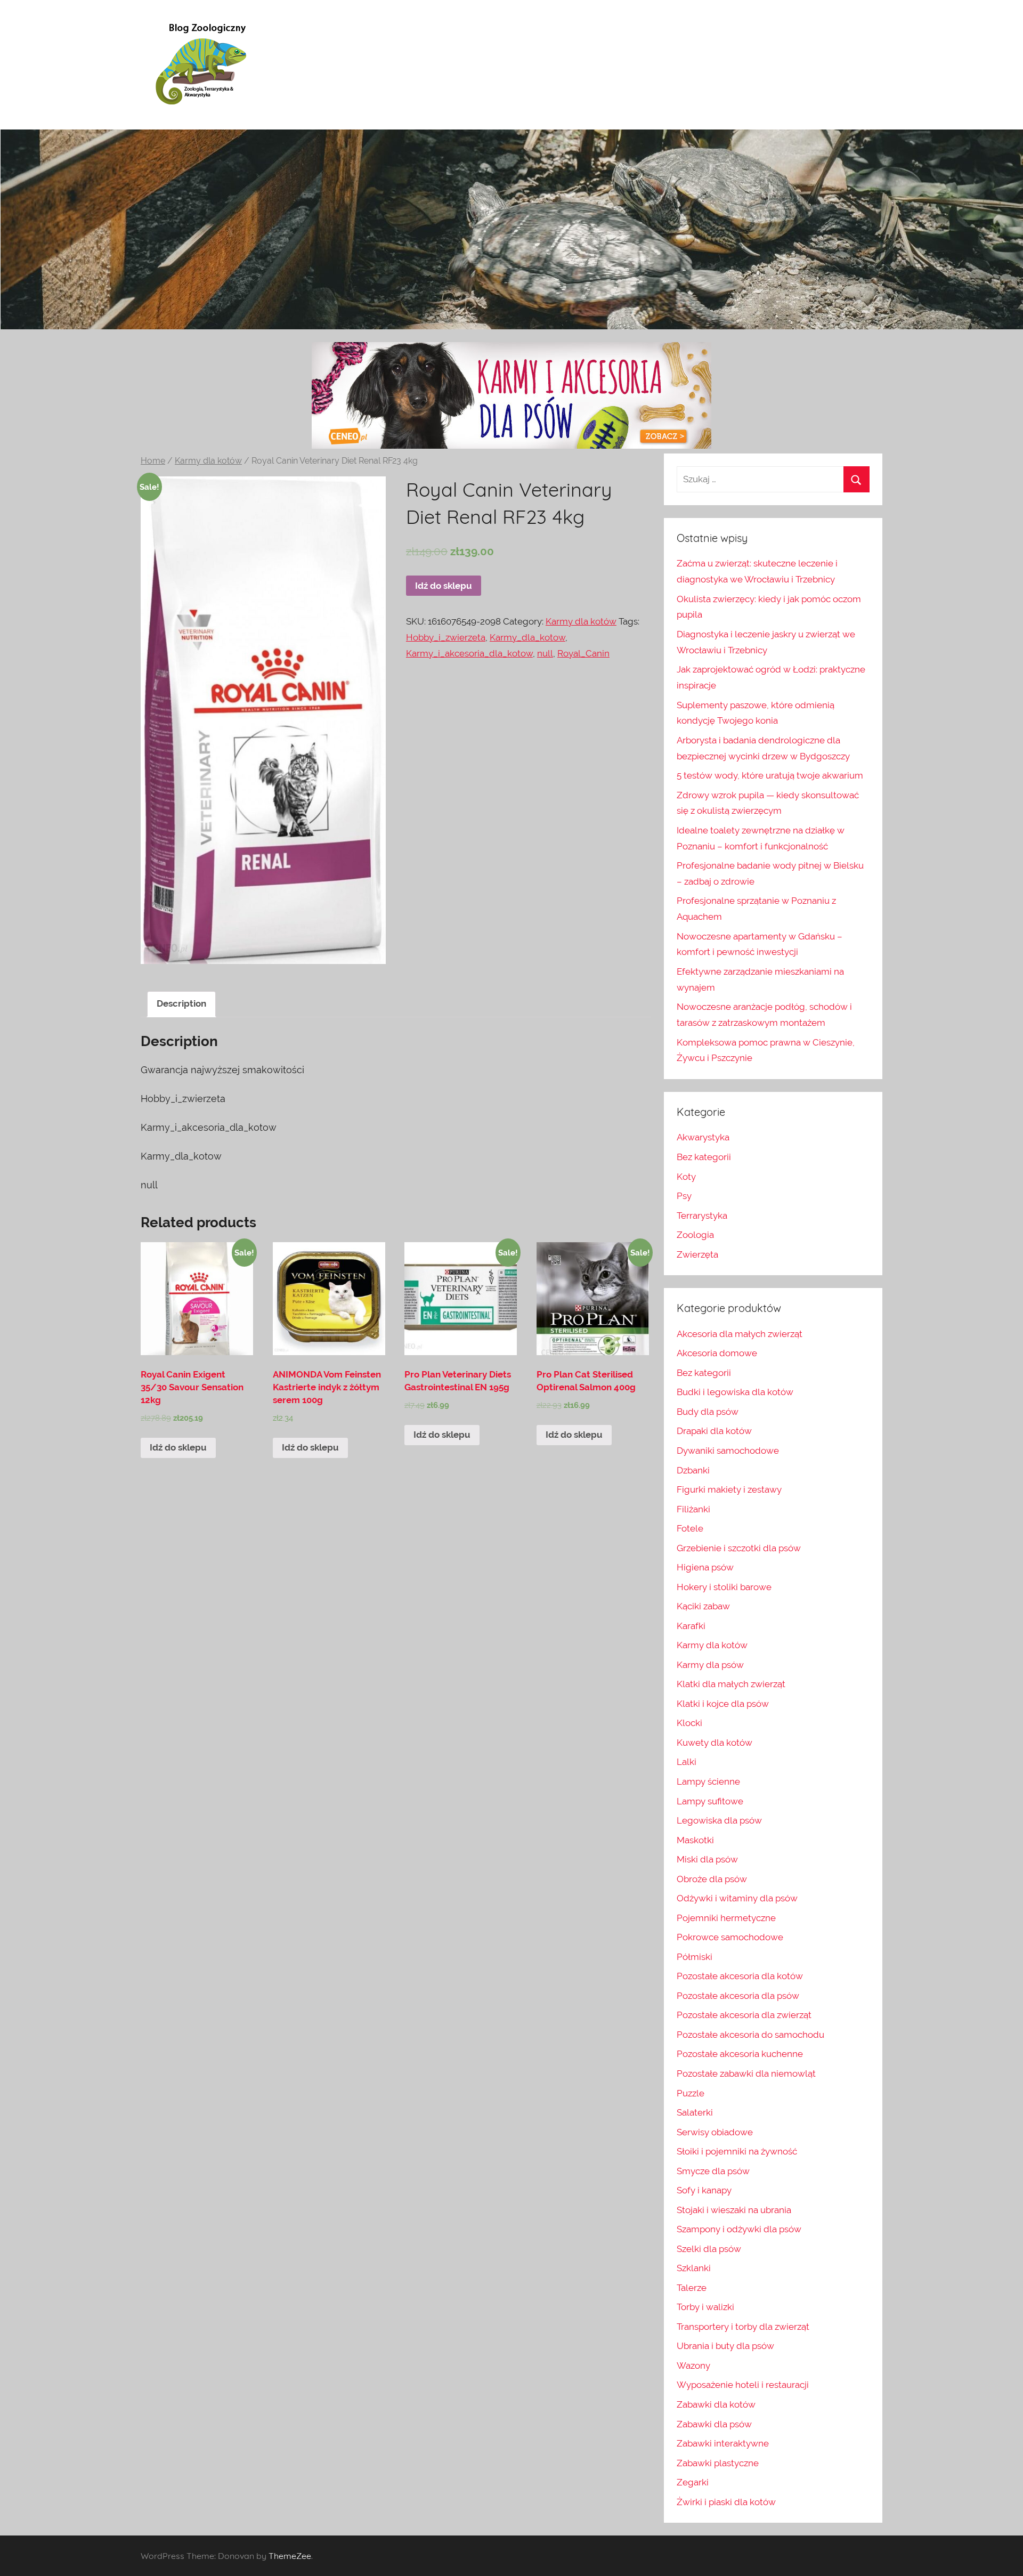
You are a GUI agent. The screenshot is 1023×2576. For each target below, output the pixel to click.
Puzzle (691, 2093)
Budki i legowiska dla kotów (735, 1392)
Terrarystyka (702, 1216)
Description (181, 1003)
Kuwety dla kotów (715, 1743)
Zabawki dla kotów (716, 2404)
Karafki (691, 1626)
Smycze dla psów (713, 2171)
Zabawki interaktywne (723, 2443)
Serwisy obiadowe (715, 2132)
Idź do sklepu (444, 586)
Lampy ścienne (708, 1781)
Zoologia (695, 1235)
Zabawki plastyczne (718, 2463)
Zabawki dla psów (714, 2424)
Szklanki (694, 2268)
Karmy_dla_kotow (527, 637)
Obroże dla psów (712, 1879)
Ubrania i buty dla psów (725, 2346)
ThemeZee (290, 2556)
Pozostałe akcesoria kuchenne (740, 2054)
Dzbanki (693, 1470)
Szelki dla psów (709, 2249)
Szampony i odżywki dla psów (739, 2229)
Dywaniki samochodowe (728, 1451)
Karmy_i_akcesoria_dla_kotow (469, 653)
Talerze (692, 2288)
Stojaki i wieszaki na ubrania (734, 2210)
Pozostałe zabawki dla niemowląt (746, 2073)
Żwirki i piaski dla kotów (726, 2502)
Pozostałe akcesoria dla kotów (740, 1976)
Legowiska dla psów (719, 1820)
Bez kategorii (704, 1157)
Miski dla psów (707, 1859)
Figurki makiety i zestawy (729, 1489)
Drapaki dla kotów (714, 1431)
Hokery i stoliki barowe (724, 1587)
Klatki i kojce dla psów (723, 1704)
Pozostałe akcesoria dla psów (738, 1996)
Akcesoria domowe (717, 1353)
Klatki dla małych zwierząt (731, 1684)
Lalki (687, 1762)
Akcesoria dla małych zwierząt (740, 1334)
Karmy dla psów (710, 1665)
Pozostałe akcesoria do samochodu (750, 2035)
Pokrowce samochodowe (730, 1937)
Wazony (693, 2366)
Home (153, 461)
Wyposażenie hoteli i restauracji (743, 2385)
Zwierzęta (697, 1254)
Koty (686, 1177)
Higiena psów (705, 1567)
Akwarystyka (703, 1137)
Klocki (689, 1723)
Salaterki (695, 2112)
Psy (684, 1196)
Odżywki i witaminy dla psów (737, 1898)
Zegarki (693, 2482)
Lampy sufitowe (710, 1801)
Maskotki (695, 1840)
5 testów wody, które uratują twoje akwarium (770, 775)
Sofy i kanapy (704, 2190)
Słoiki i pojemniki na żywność (737, 2151)
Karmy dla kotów (208, 461)
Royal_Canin (583, 653)
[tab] (181, 1004)
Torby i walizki (705, 2307)
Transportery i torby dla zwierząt (743, 2327)
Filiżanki (693, 1509)
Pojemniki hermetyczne (726, 1918)
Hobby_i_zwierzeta (446, 637)
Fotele (690, 1528)
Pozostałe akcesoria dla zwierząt (744, 2015)
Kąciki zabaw (703, 1606)
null (545, 653)
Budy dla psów (708, 1412)
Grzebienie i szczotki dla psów (739, 1548)
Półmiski (695, 1957)
